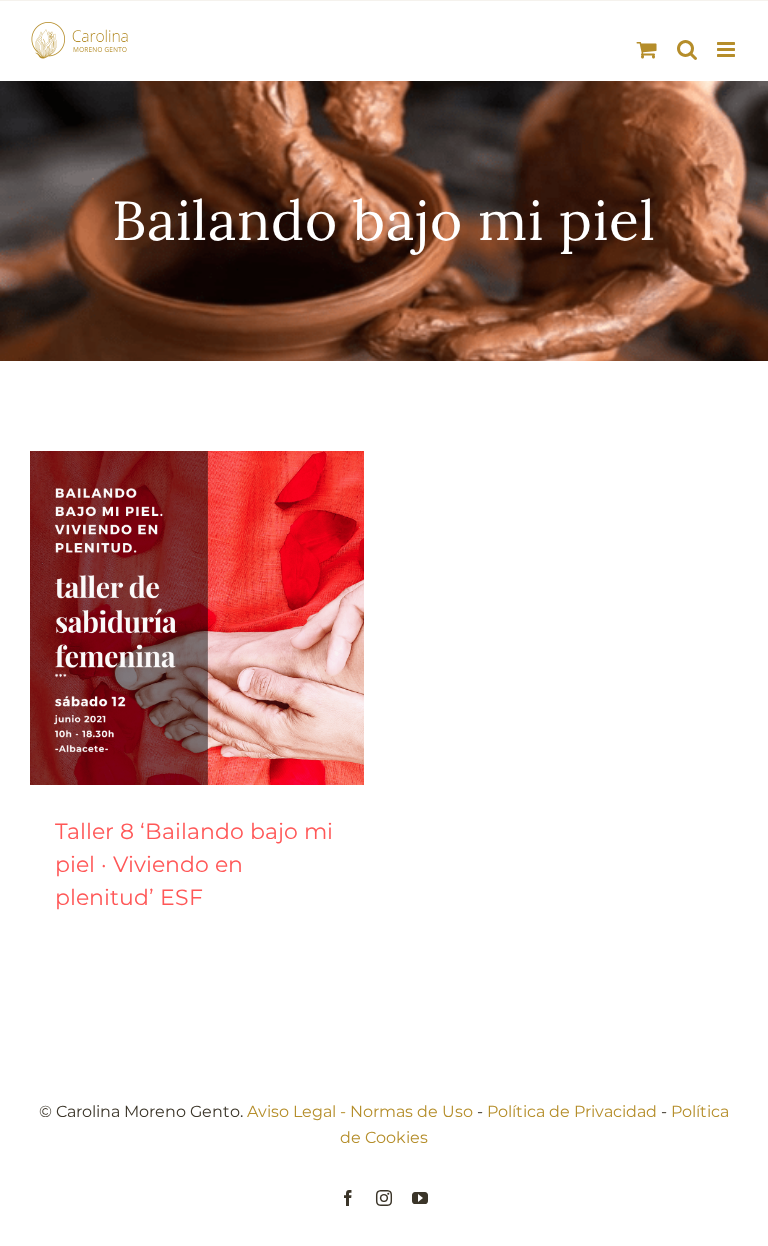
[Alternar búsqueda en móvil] (687, 49)
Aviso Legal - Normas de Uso (360, 1111)
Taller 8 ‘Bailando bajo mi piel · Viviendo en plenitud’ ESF (173, 618)
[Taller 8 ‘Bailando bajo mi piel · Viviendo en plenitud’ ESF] (197, 618)
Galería (222, 618)
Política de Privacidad (572, 1111)
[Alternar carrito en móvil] (647, 49)
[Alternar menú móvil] (727, 49)
